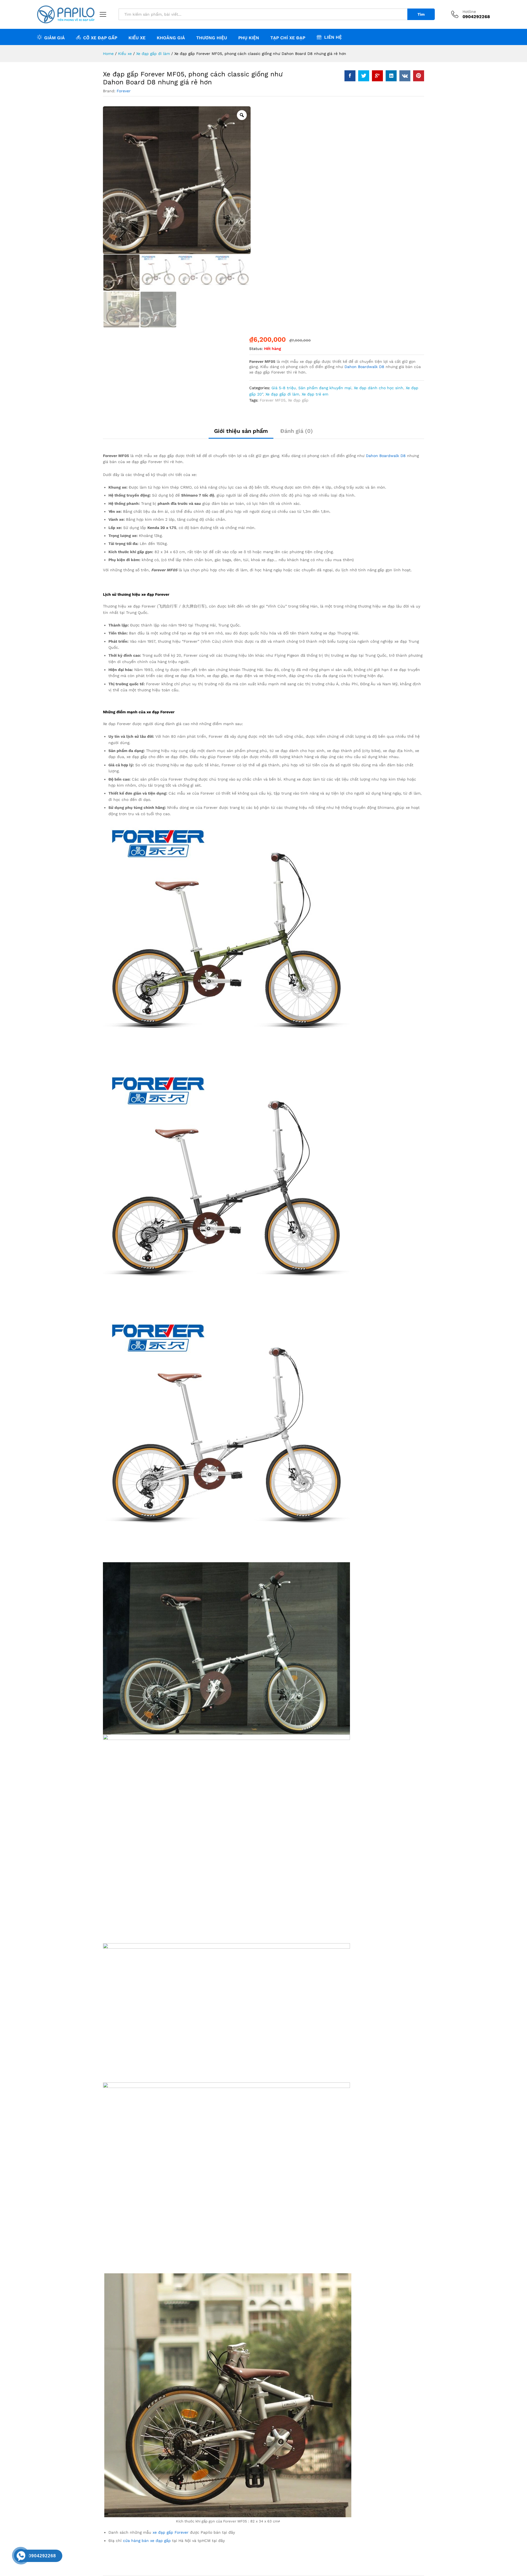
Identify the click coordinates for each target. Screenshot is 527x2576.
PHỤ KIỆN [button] (249, 38)
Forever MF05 (273, 400)
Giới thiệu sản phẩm (241, 431)
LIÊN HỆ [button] (333, 37)
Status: (256, 349)
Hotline (469, 12)
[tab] (241, 433)
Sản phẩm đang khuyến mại (325, 388)
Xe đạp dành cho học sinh (379, 388)
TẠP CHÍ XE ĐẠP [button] (288, 38)
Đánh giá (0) (297, 431)
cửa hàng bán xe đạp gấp (147, 2541)
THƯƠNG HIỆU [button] (212, 38)
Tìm (421, 14)
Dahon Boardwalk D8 (364, 367)
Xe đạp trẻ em (315, 394)
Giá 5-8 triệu (284, 388)
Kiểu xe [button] (137, 38)
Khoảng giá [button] (171, 38)
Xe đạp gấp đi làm (282, 394)
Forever (124, 91)
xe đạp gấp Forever (171, 2532)
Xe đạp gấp (298, 400)
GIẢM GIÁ (54, 38)
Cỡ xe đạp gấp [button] (100, 38)
